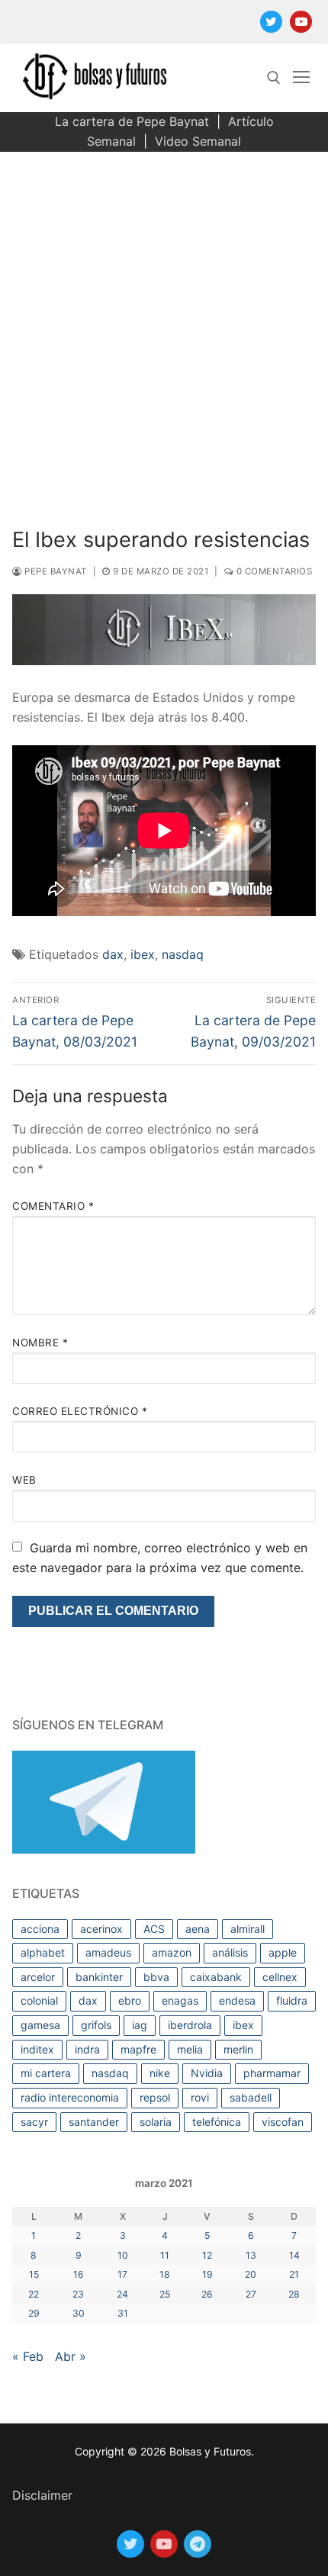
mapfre (138, 2049)
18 (165, 2274)
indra (87, 2049)
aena (198, 1929)
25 (165, 2294)
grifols (96, 2025)
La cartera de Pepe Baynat (132, 121)
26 (207, 2294)
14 (294, 2255)
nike (160, 2073)
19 (207, 2274)
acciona (40, 1929)
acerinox (101, 1929)
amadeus (108, 1952)
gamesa (40, 2025)
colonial (39, 2000)
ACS (154, 1929)
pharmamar (272, 2073)
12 (207, 2255)
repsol (155, 2097)
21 (294, 2274)
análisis (230, 1952)
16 (79, 2274)
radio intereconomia (70, 2097)
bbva (156, 1977)
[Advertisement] (164, 323)
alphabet (43, 1952)
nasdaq (183, 954)
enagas (180, 2000)
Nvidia (207, 2073)
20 (251, 2274)
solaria (156, 2122)
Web (24, 1480)
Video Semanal (198, 141)
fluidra (292, 2000)
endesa (237, 2000)
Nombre (40, 1343)
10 (123, 2255)
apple (283, 1952)
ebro (130, 2000)
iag (140, 2025)
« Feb (28, 2356)
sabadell (251, 2097)
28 (294, 2294)
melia (190, 2049)
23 (78, 2294)
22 (34, 2294)
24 (122, 2294)
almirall (248, 1929)
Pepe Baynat (55, 571)
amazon (172, 1952)
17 (122, 2274)
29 (34, 2313)
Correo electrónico (80, 1411)
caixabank (216, 1977)
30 (79, 2313)
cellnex (280, 1977)
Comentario (53, 1206)
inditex (37, 2049)
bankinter (99, 1977)
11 (165, 2255)
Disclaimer (42, 2495)
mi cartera (46, 2073)
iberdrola (190, 2025)
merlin (238, 2049)
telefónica (217, 2122)
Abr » (71, 2356)
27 (251, 2294)
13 (251, 2255)
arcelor (38, 1977)
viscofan (283, 2122)
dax (113, 954)
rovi (200, 2097)
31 (123, 2313)
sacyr (34, 2122)
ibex (143, 954)
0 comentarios (273, 571)
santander (94, 2122)
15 (34, 2274)
